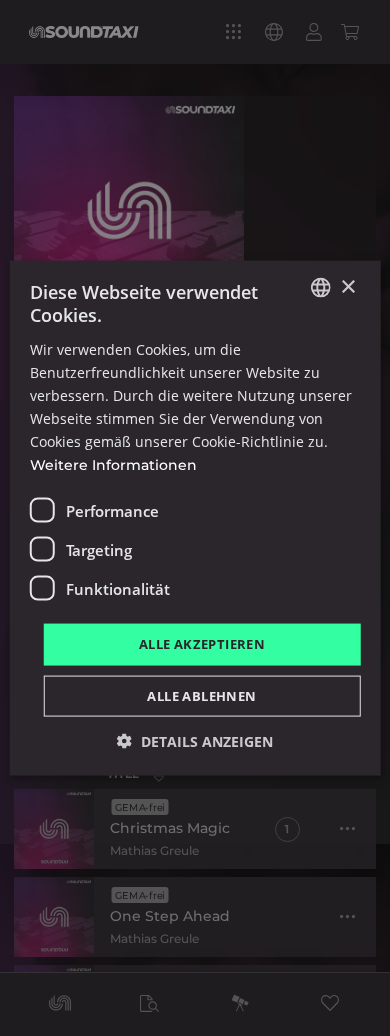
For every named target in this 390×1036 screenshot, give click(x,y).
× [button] (347, 286)
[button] (195, 740)
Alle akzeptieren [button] (202, 644)
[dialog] (195, 518)
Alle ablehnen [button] (201, 695)
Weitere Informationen (113, 465)
